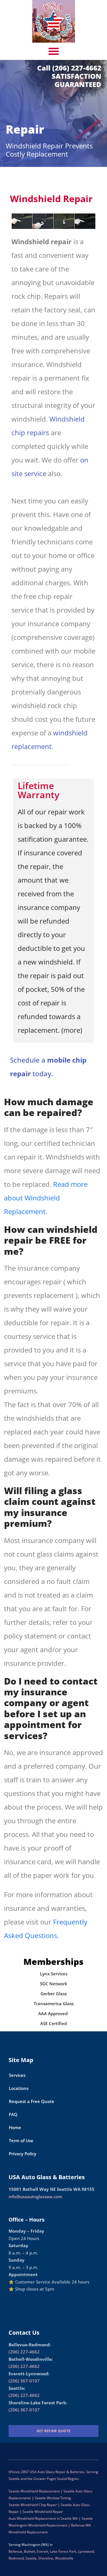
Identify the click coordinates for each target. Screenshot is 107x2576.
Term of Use (21, 2141)
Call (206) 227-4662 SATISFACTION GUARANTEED (69, 76)
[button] (54, 51)
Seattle (31, 2558)
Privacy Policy (23, 2154)
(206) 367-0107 (24, 2381)
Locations (19, 2088)
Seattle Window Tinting (53, 2498)
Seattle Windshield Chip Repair (33, 2505)
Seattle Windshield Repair (43, 2512)
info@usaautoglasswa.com (35, 2197)
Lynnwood (86, 2551)
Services (17, 2075)
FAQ (13, 2114)
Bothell (30, 2551)
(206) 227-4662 (24, 2352)
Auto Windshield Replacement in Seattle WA (43, 2518)
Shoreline (46, 2558)
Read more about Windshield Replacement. (46, 1198)
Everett (43, 2551)
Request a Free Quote (32, 2101)
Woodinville (64, 2558)
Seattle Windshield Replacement (34, 2491)
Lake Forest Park (63, 2551)
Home (15, 2127)
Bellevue (15, 2551)
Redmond (16, 2558)
